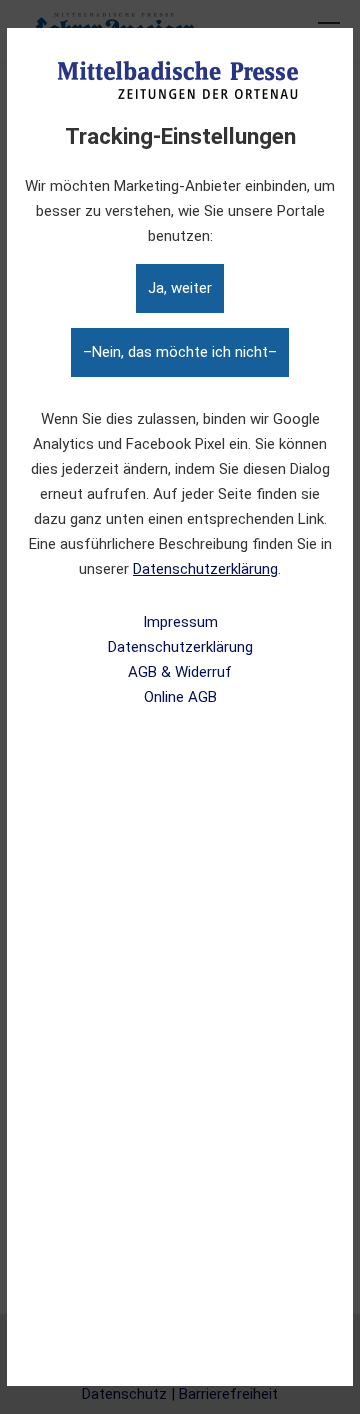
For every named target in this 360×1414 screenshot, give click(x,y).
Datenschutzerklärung (205, 569)
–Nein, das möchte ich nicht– (180, 352)
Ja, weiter (180, 288)
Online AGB (180, 697)
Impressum (180, 622)
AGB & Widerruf (180, 672)
